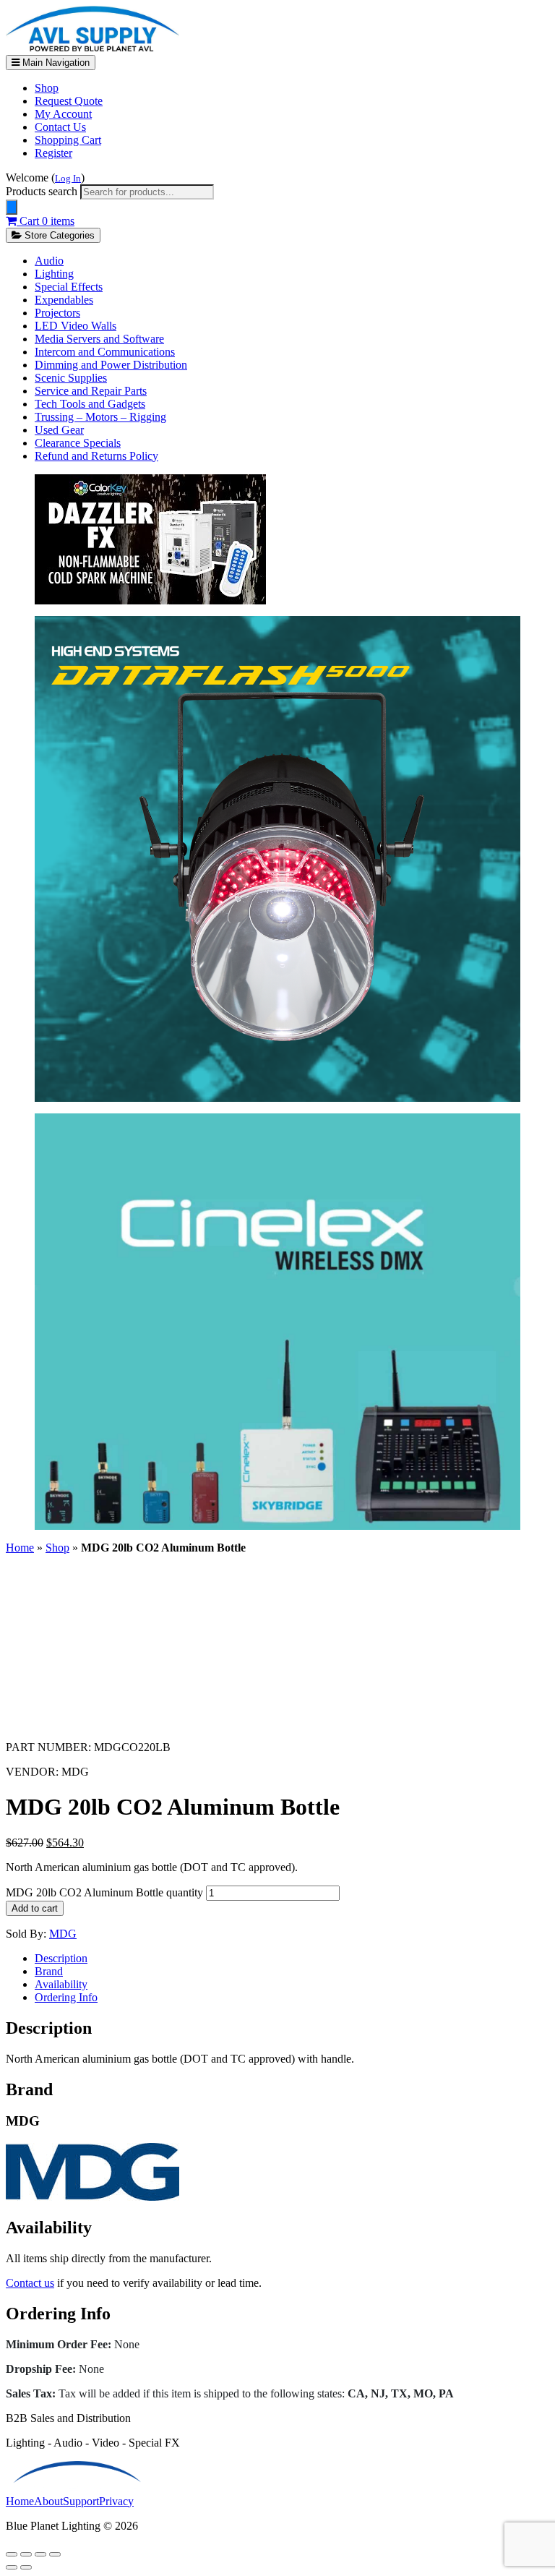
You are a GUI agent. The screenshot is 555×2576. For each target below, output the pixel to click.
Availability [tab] (61, 1984)
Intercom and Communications (105, 352)
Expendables (64, 300)
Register (53, 153)
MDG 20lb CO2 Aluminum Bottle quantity (104, 1892)
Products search (43, 191)
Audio (49, 261)
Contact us (30, 2283)
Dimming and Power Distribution (111, 365)
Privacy (116, 2501)
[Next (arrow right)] (26, 2567)
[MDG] (92, 2197)
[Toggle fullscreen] (26, 2554)
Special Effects (69, 287)
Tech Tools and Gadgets (90, 404)
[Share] (40, 2554)
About (48, 2501)
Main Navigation (55, 63)
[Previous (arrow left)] (12, 2567)
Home (20, 1548)
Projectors (57, 313)
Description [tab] (61, 1958)
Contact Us (60, 127)
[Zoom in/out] (12, 2554)
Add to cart (35, 1908)
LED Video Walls (76, 326)
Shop (47, 88)
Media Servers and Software (99, 339)
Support (81, 2501)
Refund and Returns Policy (96, 456)
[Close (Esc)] (55, 2554)
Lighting (54, 274)
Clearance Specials (78, 443)
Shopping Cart (68, 140)
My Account (63, 114)
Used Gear (59, 430)
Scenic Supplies (71, 378)
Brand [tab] (49, 1971)
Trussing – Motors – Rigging (100, 417)
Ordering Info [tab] (66, 1997)
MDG (63, 1934)
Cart (46, 221)
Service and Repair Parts (91, 391)
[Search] (12, 207)
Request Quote (69, 101)
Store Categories (58, 235)
